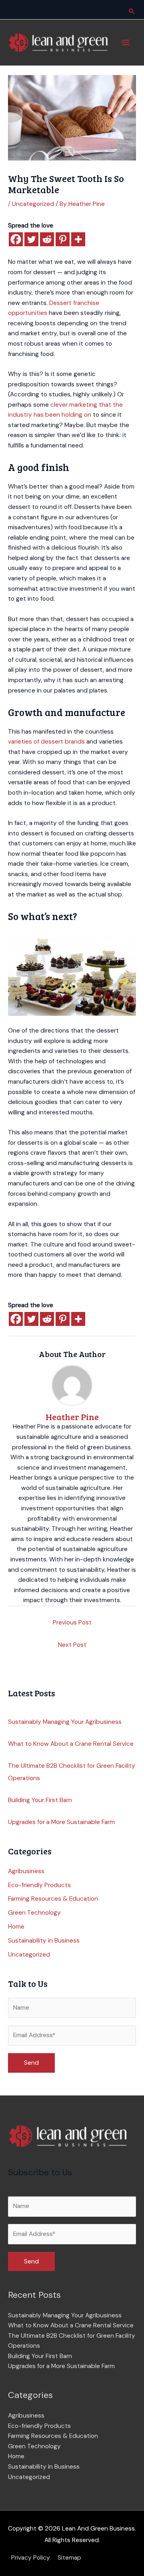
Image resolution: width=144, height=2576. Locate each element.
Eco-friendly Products (39, 1885)
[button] (132, 11)
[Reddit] (47, 239)
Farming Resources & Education (53, 1899)
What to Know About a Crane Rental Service (71, 1744)
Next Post (72, 1645)
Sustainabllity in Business (44, 1941)
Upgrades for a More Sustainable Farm (61, 1822)
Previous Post (72, 1622)
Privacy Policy (31, 2558)
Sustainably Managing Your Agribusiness (65, 1722)
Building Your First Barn (40, 1800)
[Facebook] (16, 239)
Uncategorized (33, 204)
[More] (78, 239)
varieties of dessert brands (46, 742)
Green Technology (34, 1913)
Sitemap (69, 2558)
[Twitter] (31, 239)
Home (16, 1927)
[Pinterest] (63, 239)
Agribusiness (26, 1871)
